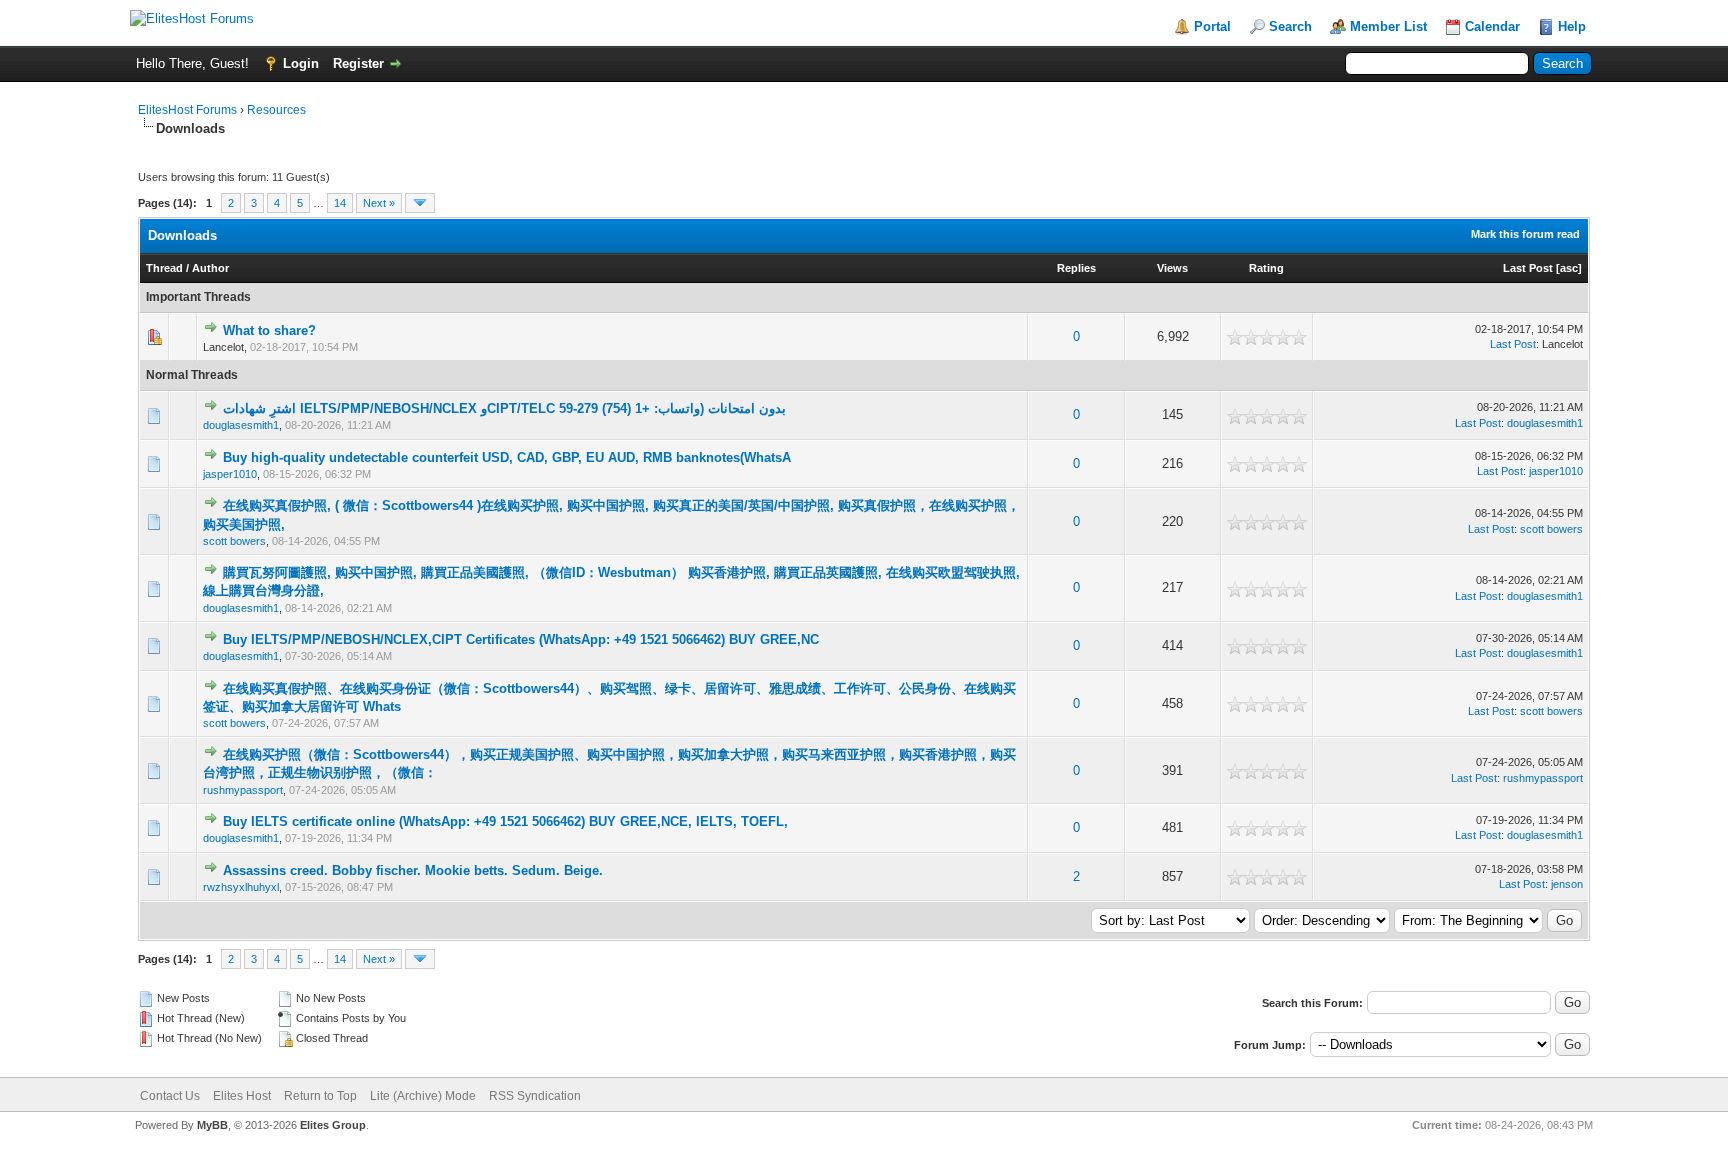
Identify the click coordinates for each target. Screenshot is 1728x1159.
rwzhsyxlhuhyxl (241, 887)
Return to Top (320, 1096)
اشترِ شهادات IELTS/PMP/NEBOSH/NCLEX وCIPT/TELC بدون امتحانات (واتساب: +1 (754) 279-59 (504, 408)
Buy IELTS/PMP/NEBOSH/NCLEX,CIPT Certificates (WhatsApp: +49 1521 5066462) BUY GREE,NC (521, 639)
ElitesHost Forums (187, 110)
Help (1572, 26)
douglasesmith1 (241, 425)
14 (340, 203)
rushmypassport (243, 790)
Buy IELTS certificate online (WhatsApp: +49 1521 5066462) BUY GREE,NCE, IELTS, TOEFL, (505, 821)
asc (1569, 268)
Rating (1266, 268)
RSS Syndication (535, 1096)
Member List (1388, 26)
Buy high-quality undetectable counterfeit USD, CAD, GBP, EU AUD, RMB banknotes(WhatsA (507, 457)
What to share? (269, 330)
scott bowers (234, 541)
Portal (1212, 26)
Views (1172, 268)
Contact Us (170, 1096)
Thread (164, 268)
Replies (1076, 268)
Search (1290, 26)
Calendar (1492, 26)
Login (301, 63)
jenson (1567, 884)
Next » (379, 203)
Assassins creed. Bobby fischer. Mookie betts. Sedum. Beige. (413, 870)
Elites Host (242, 1096)
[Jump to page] (420, 203)
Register (358, 63)
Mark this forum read (1525, 234)
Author (210, 268)
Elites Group (333, 1125)
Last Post (1528, 268)
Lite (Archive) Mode (423, 1096)
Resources (276, 110)
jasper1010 (230, 474)
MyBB (212, 1125)
